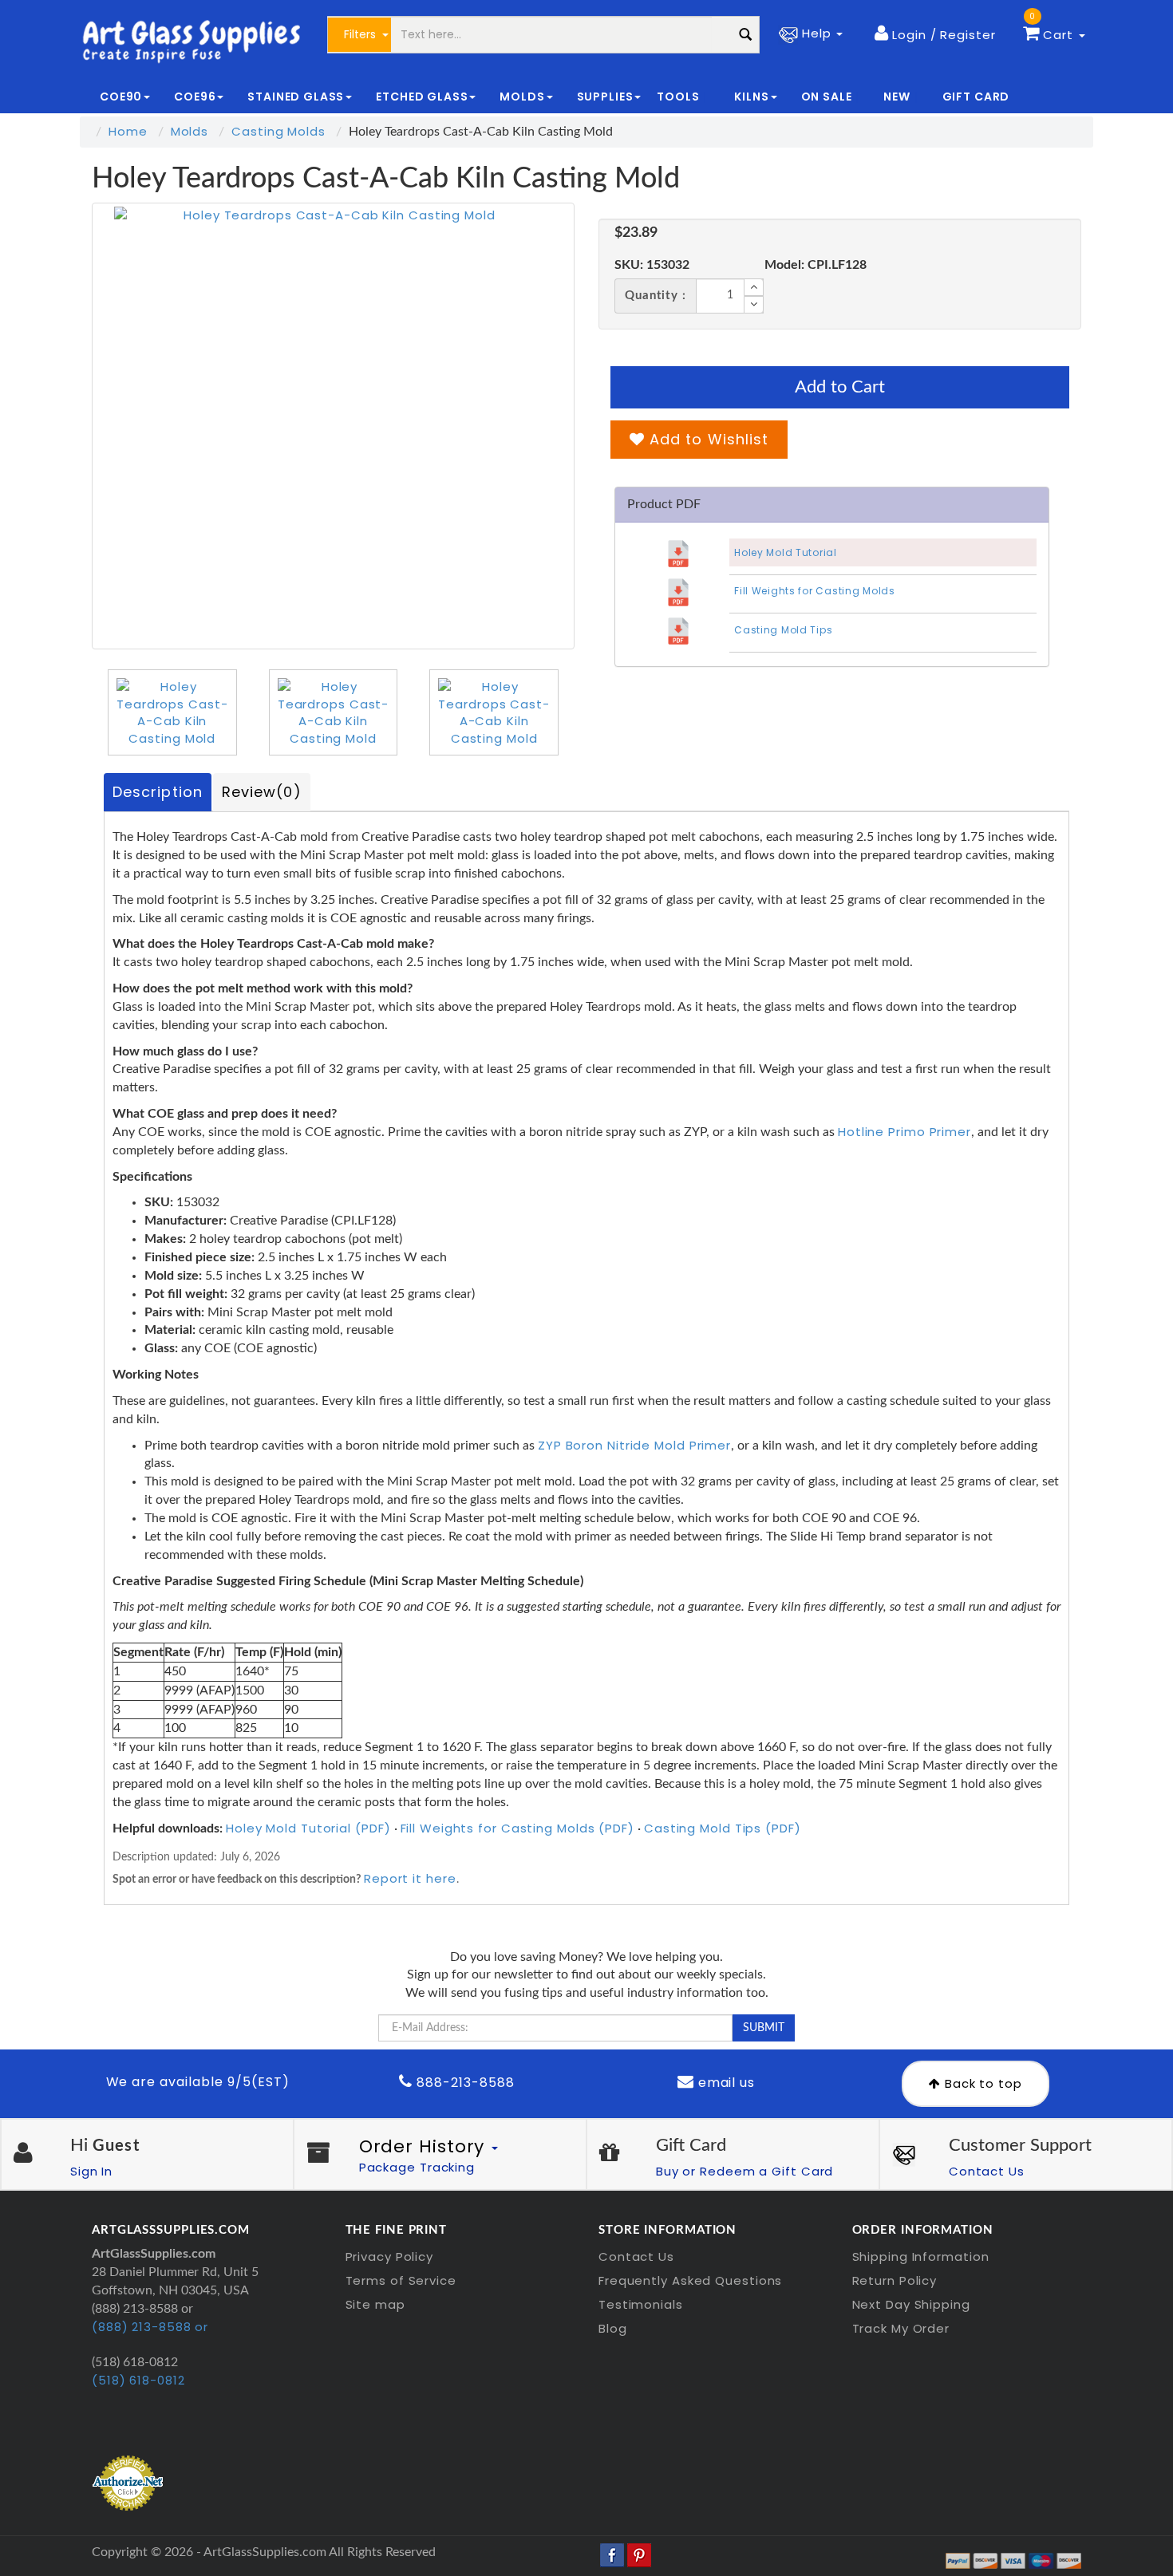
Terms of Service (401, 2280)
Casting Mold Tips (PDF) (723, 1828)
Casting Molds (278, 131)
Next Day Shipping (911, 2304)
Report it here (410, 1878)
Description (158, 792)
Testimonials (641, 2304)
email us (725, 2083)
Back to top (981, 2083)
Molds (190, 131)
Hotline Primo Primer (904, 1132)
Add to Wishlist (707, 439)
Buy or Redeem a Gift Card (745, 2171)
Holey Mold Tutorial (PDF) (308, 1828)
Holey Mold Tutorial (786, 552)
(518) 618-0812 (138, 2380)
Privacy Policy (390, 2256)
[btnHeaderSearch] (746, 35)
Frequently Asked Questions (690, 2280)
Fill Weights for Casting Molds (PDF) (517, 1828)
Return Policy (895, 2280)
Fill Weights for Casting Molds (815, 591)
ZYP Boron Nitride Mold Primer (634, 1445)
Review (262, 792)
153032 (652, 265)
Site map (375, 2304)
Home (128, 131)
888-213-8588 (463, 2083)
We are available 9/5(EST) (198, 2082)
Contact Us (987, 2171)
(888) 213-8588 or (150, 2327)
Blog (613, 2328)
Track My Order (901, 2328)
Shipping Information (921, 2256)
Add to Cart (840, 387)
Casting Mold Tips (783, 630)
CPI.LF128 (816, 265)
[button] (935, 34)
